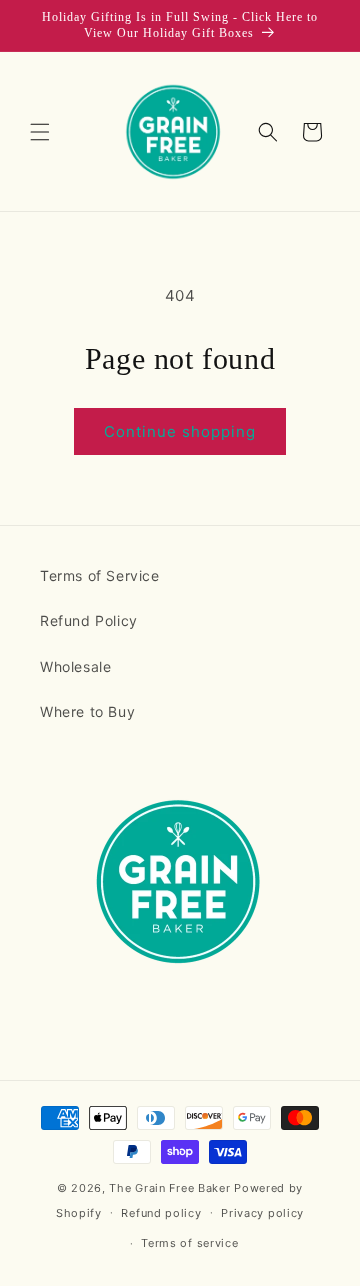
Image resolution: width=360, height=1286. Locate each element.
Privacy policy (262, 1213)
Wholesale (75, 666)
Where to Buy (87, 711)
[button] (40, 132)
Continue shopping (180, 431)
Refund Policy (89, 620)
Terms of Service (100, 575)
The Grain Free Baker (169, 1188)
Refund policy (161, 1213)
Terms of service (189, 1243)
